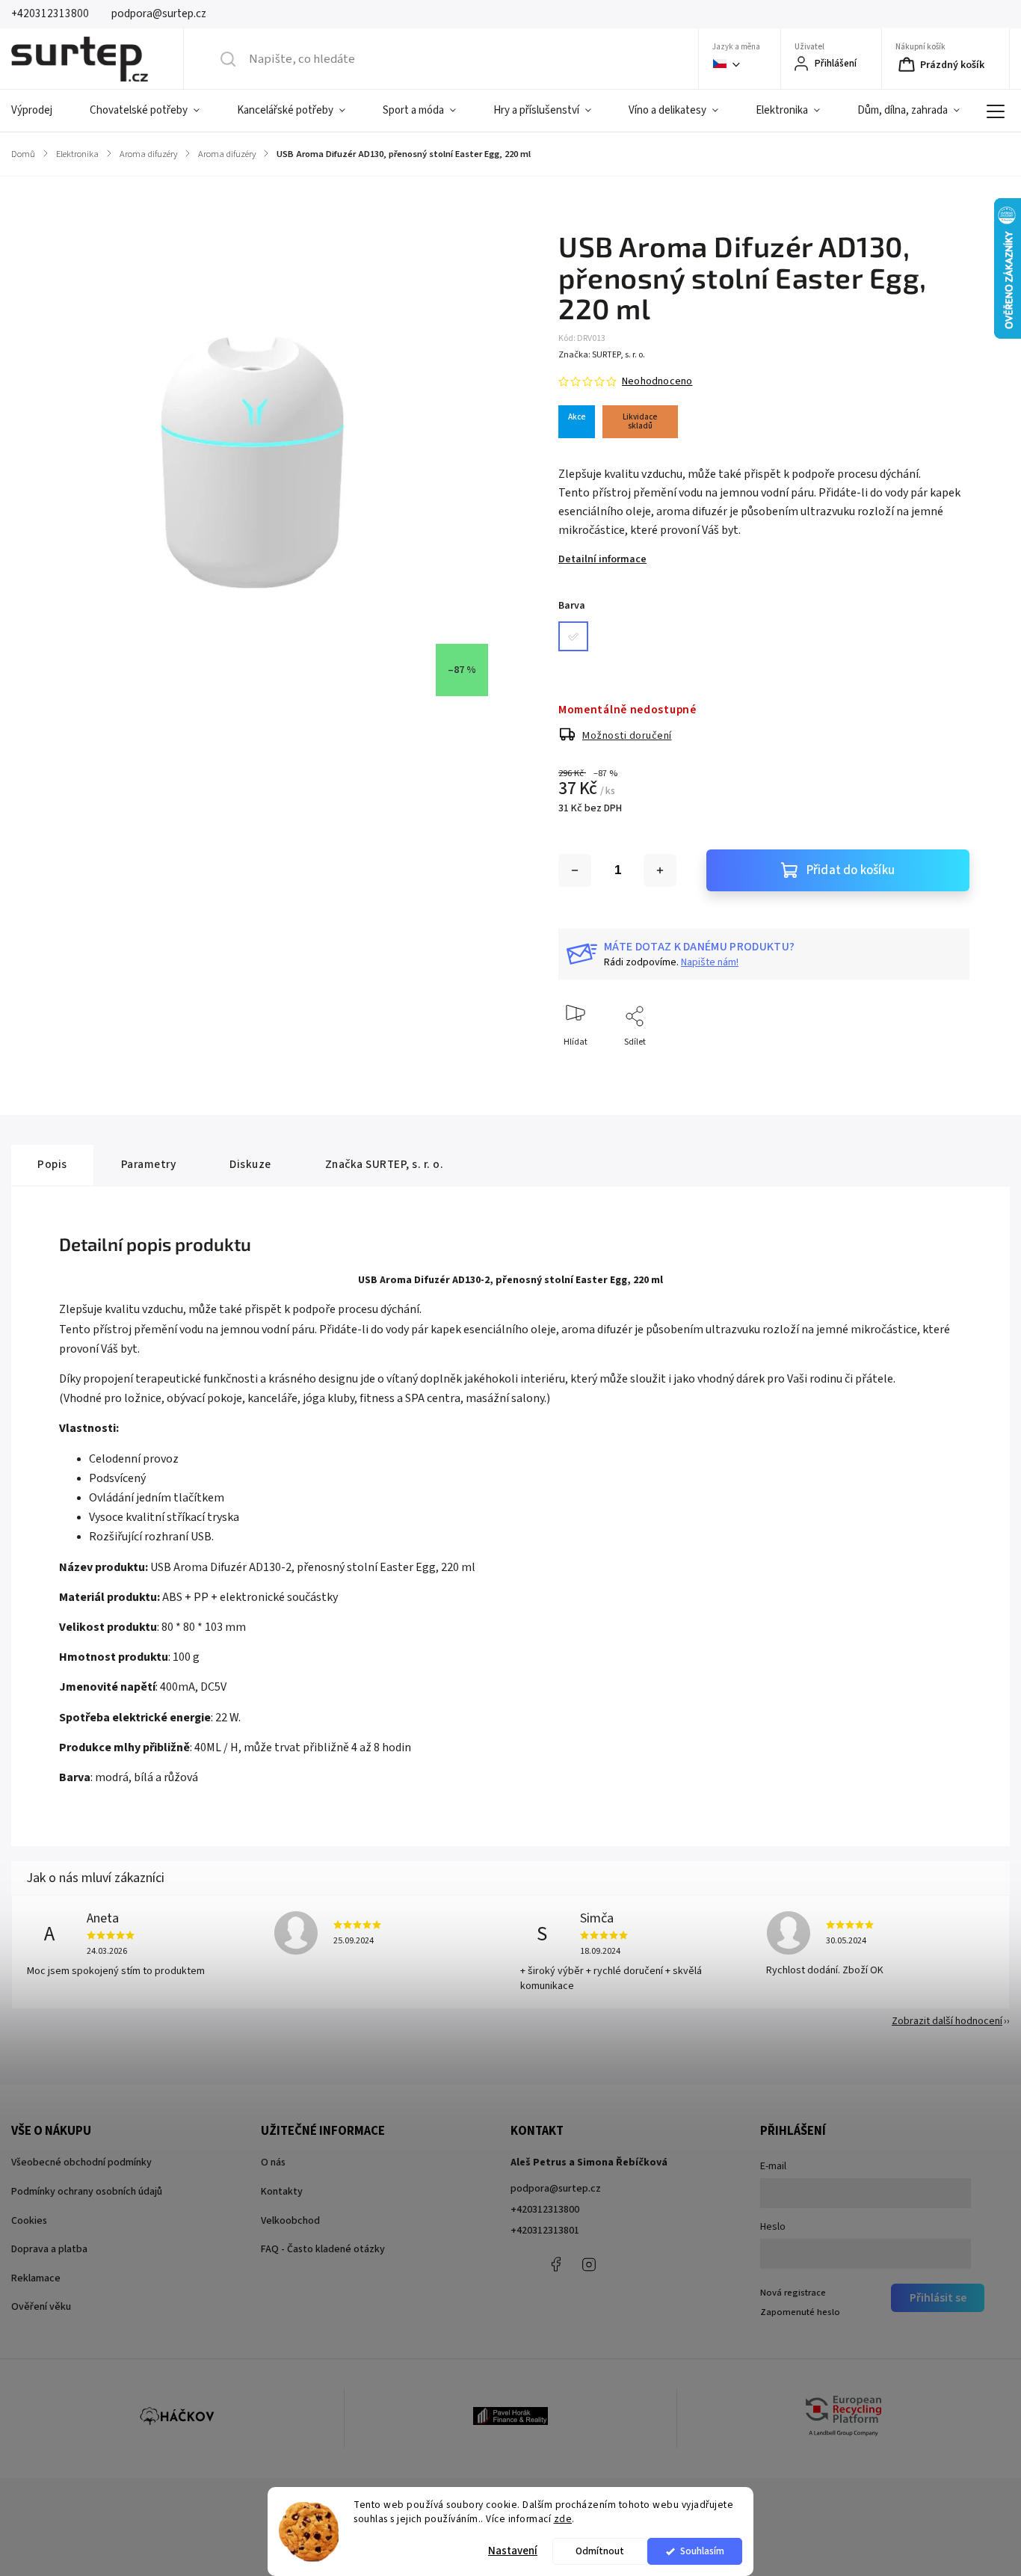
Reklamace (36, 2278)
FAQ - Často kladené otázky (323, 2249)
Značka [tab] (385, 1164)
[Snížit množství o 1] (575, 870)
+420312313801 (545, 2231)
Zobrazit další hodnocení (947, 2021)
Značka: (602, 355)
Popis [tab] (52, 1164)
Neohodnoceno (657, 381)
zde (563, 2519)
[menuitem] (41, 111)
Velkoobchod (290, 2221)
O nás (273, 2162)
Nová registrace (793, 2293)
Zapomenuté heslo (800, 2312)
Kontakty (282, 2192)
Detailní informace (602, 559)
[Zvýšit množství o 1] (660, 870)
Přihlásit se (938, 2298)
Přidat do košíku (851, 870)
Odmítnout (600, 2551)
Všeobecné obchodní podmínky (81, 2162)
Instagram (589, 2264)
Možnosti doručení (627, 736)
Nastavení (513, 2551)
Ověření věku (41, 2307)
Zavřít (945, 1067)
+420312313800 (545, 2210)
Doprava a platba (49, 2249)
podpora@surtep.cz (556, 2189)
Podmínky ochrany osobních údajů (87, 2192)
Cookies (29, 2221)
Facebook (555, 2264)
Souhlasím (702, 2551)
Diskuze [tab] (250, 1164)
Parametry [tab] (149, 1164)
